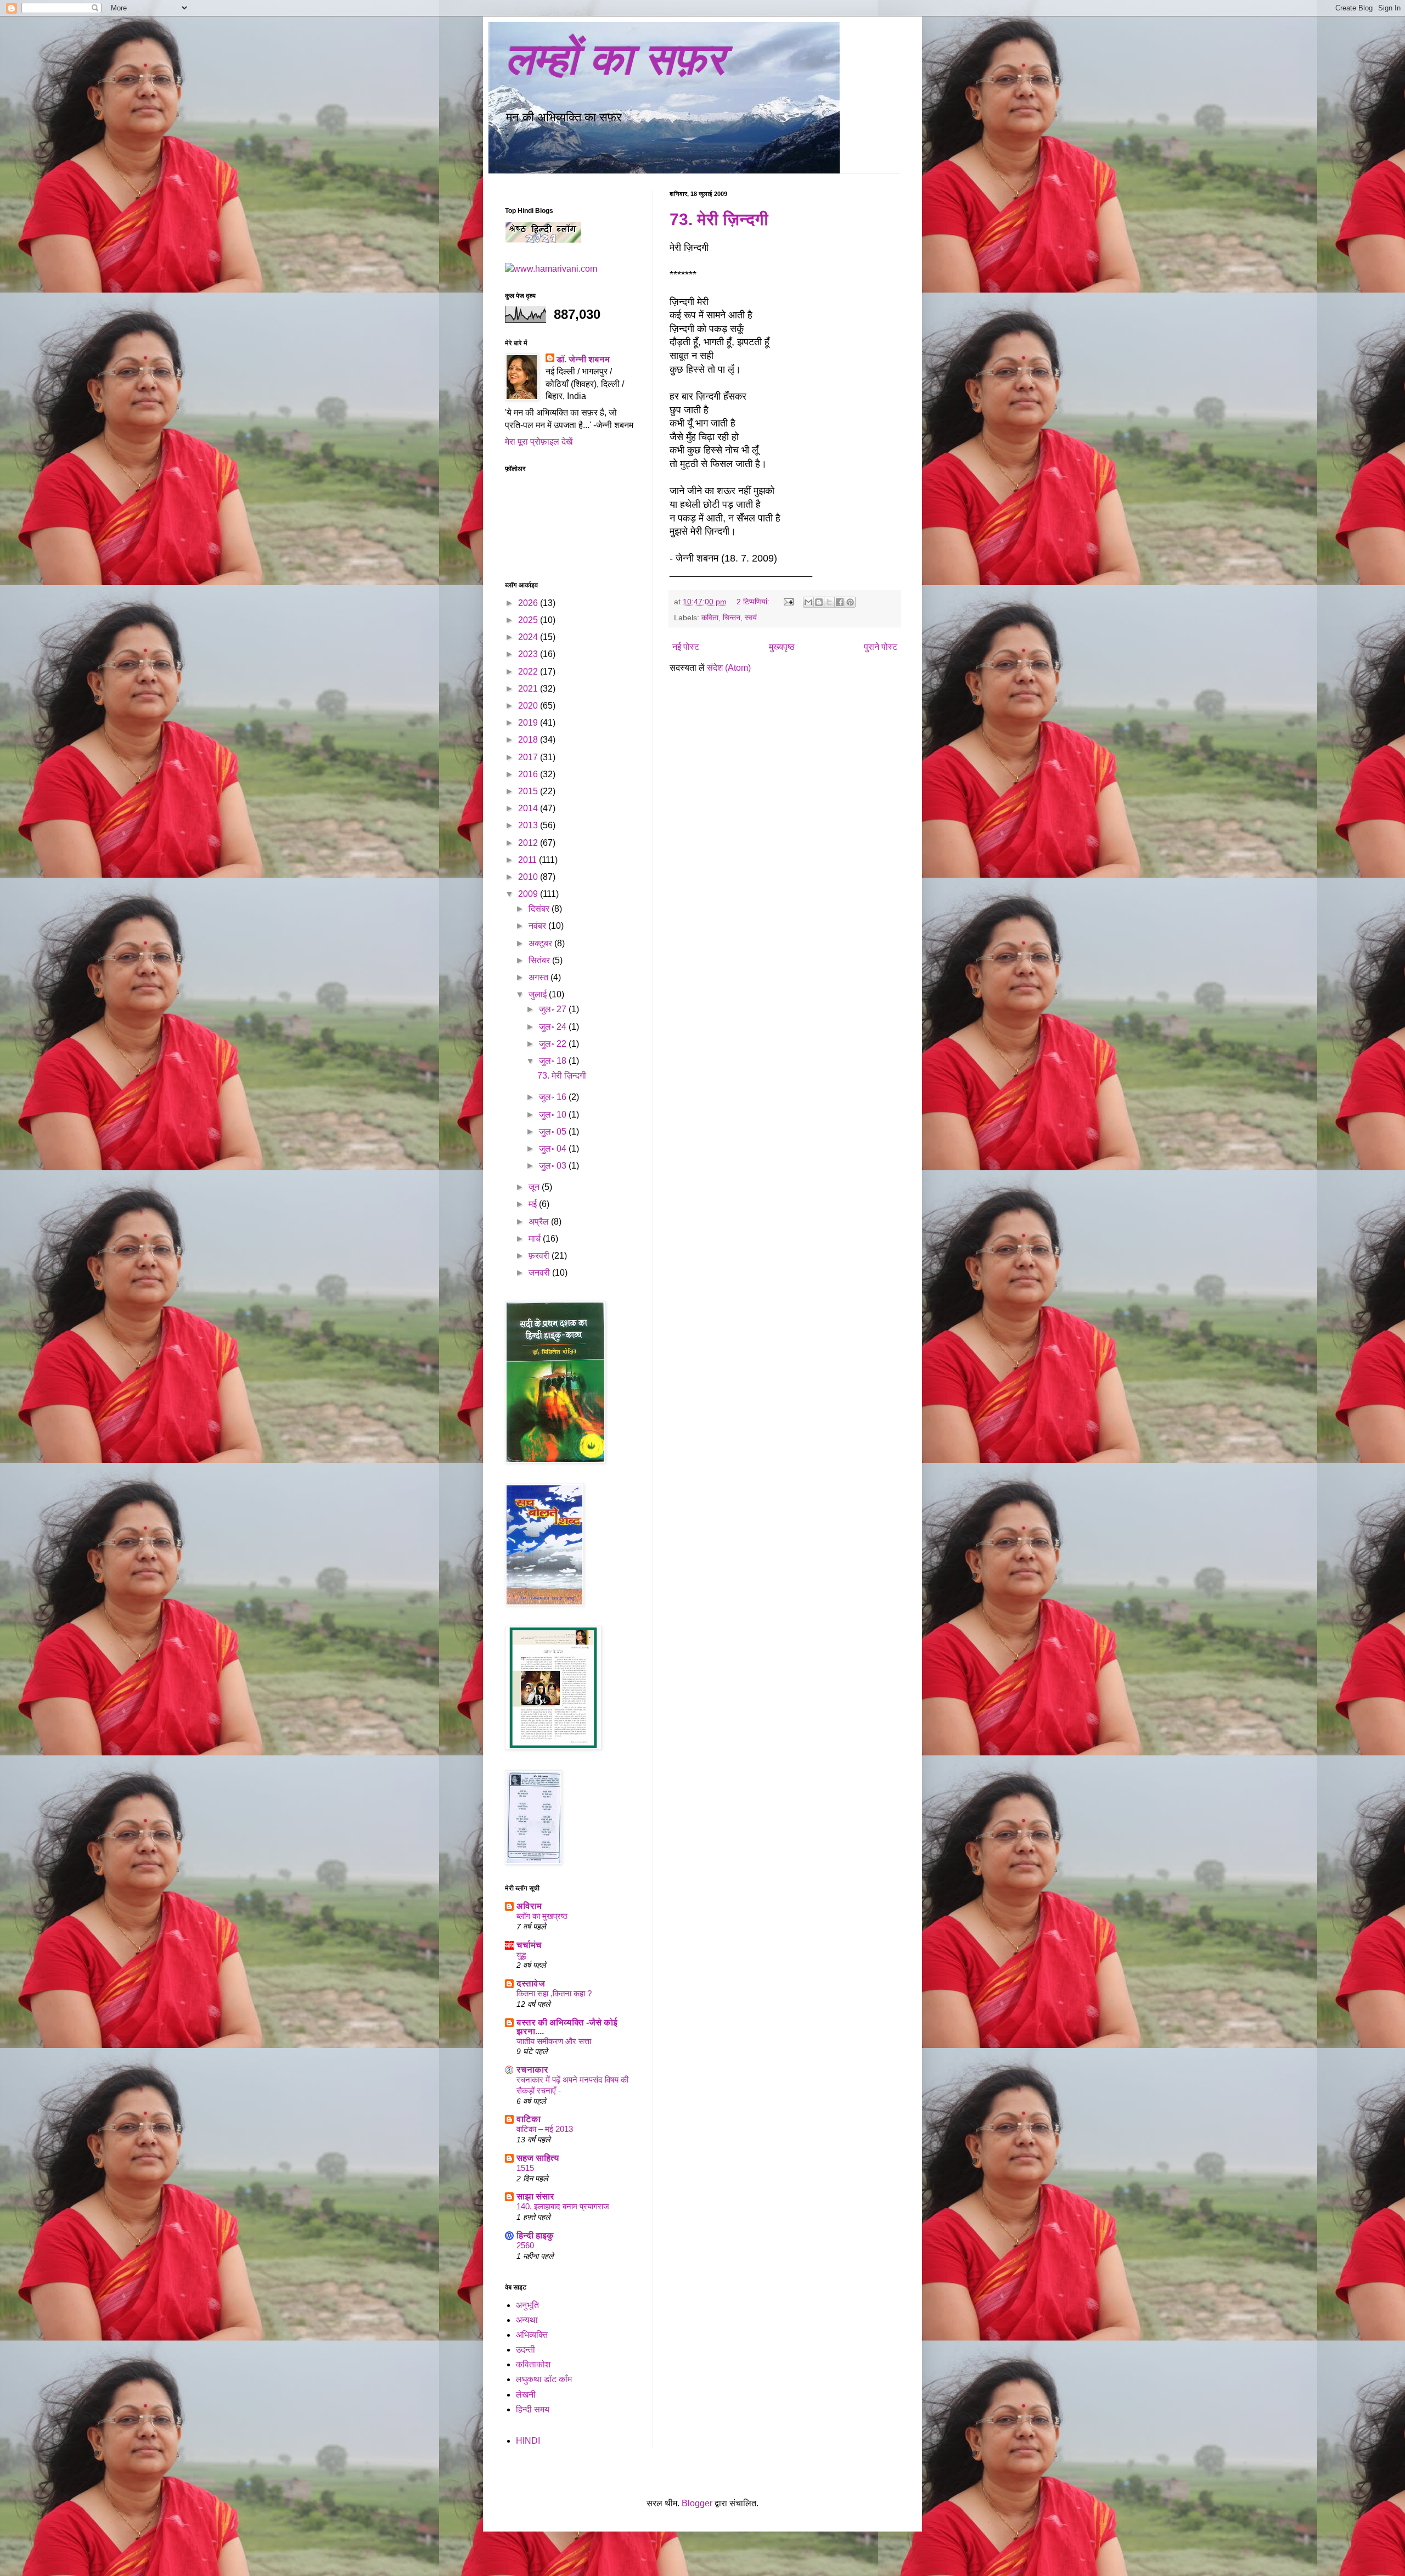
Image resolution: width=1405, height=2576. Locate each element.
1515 (525, 2168)
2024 (529, 637)
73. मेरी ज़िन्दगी (719, 219)
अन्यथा (527, 2320)
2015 (529, 791)
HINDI (528, 2441)
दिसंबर (540, 909)
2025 (529, 620)
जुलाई (539, 994)
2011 (529, 860)
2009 (529, 894)
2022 (529, 672)
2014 (529, 808)
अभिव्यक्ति (532, 2335)
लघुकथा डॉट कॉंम (544, 2379)
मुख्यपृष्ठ (782, 647)
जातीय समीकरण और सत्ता (554, 2041)
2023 (529, 654)
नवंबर (538, 926)
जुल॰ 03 (554, 1166)
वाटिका (529, 2119)
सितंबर (540, 960)
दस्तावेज (531, 1983)
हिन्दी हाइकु (535, 2235)
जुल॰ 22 (554, 1044)
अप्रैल (540, 1222)
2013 (529, 825)
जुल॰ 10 (554, 1115)
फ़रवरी (540, 1256)
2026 (529, 603)
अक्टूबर (541, 943)
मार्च (536, 1239)
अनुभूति (527, 2305)
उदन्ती (526, 2350)
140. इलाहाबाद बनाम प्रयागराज (563, 2206)
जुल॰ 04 (554, 1149)
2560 (525, 2245)
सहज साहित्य (538, 2158)
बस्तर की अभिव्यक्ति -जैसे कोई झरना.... (567, 2027)
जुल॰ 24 (554, 1027)
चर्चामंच (529, 1945)
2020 (529, 706)
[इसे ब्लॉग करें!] (819, 602)
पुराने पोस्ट (881, 647)
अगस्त (539, 977)
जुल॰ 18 (554, 1061)
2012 (529, 843)
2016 (529, 774)
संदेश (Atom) (729, 668)
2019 (529, 723)
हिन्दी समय (533, 2409)
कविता (710, 618)
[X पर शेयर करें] (829, 602)
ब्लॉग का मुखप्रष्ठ (542, 1916)
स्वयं (751, 618)
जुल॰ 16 (554, 1097)
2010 (529, 877)
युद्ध (521, 1955)
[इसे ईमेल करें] (808, 602)
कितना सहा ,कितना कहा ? (554, 1993)
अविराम (529, 1906)
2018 (529, 740)
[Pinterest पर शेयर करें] (850, 602)
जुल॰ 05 (554, 1132)
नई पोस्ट (686, 647)
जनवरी (540, 1273)
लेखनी (526, 2395)
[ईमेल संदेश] (788, 602)
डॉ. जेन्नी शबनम (583, 359)
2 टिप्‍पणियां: (754, 602)
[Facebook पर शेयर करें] (840, 602)
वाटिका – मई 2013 (545, 2129)
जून (535, 1187)
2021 (529, 689)
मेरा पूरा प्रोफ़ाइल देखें (539, 442)
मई (534, 1204)
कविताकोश (533, 2364)
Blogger (697, 2503)
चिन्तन (732, 618)
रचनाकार (532, 2070)
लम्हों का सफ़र (615, 59)
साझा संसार (535, 2196)
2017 (529, 757)
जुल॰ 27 (554, 1009)
